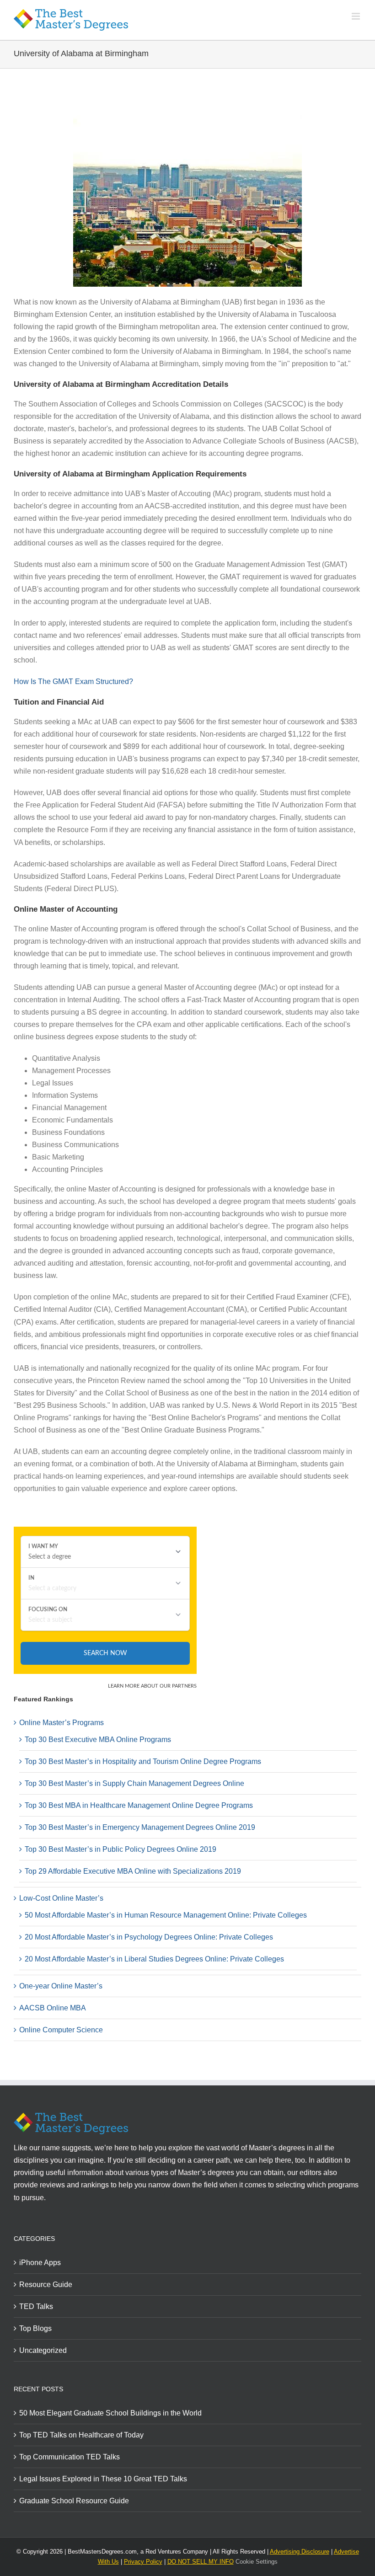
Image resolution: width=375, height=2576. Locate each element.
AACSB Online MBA (53, 2008)
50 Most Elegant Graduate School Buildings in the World (110, 2413)
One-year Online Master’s (61, 1986)
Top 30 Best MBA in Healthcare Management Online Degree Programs (139, 1805)
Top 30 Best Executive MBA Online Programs (98, 1740)
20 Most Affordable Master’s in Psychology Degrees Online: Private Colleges (149, 1937)
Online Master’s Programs (62, 1723)
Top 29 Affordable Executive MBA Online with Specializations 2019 (133, 1871)
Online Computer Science (61, 2030)
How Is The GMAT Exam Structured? (73, 681)
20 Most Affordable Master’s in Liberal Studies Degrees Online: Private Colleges (154, 1959)
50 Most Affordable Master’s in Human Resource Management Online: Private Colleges (166, 1915)
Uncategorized (43, 2350)
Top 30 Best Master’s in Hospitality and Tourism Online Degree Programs (143, 1761)
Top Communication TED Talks (70, 2457)
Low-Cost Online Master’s (61, 1898)
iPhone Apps (40, 2263)
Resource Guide (46, 2285)
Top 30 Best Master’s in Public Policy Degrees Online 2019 (121, 1849)
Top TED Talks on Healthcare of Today (81, 2435)
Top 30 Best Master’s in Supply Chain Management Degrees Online (134, 1783)
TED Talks (36, 2306)
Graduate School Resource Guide (74, 2501)
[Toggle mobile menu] (356, 16)
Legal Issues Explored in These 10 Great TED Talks (103, 2479)
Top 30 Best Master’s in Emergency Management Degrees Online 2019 (140, 1827)
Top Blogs (35, 2328)
